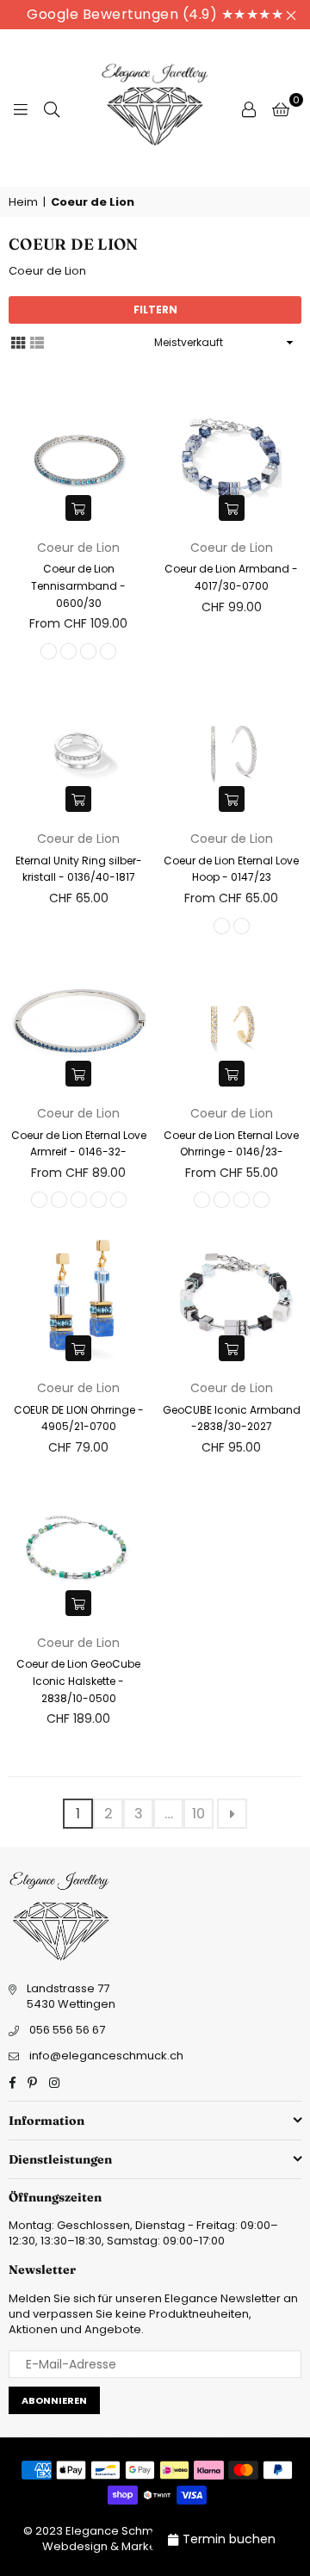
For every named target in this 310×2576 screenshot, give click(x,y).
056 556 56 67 (67, 2030)
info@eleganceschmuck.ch (106, 2056)
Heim (23, 202)
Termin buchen (229, 2539)
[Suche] (52, 108)
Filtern (155, 310)
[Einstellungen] (249, 108)
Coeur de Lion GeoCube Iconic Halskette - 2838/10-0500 (78, 1681)
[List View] (37, 342)
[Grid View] (18, 342)
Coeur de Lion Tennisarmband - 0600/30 (78, 585)
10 (198, 1814)
